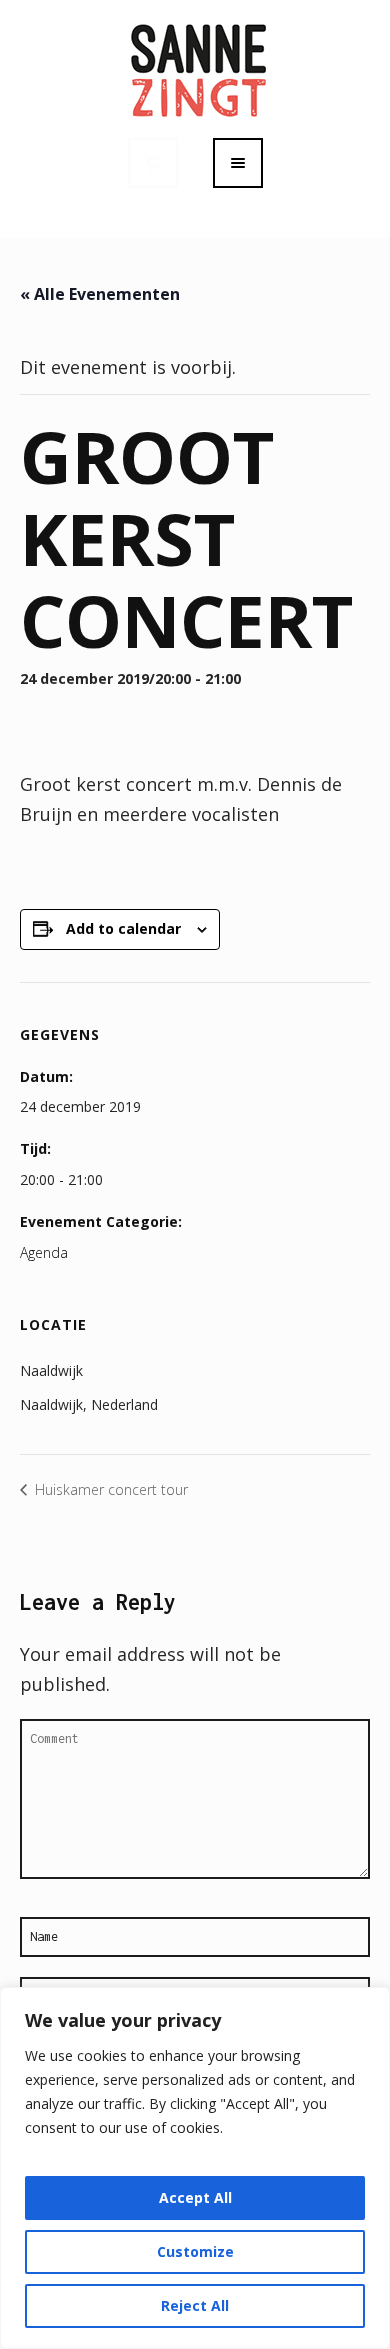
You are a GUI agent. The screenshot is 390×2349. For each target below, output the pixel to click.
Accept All (195, 2197)
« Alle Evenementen (100, 294)
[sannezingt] (195, 67)
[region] (195, 2168)
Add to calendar (123, 928)
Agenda (44, 1252)
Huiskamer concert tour (109, 1489)
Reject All (195, 2305)
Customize (195, 2251)
